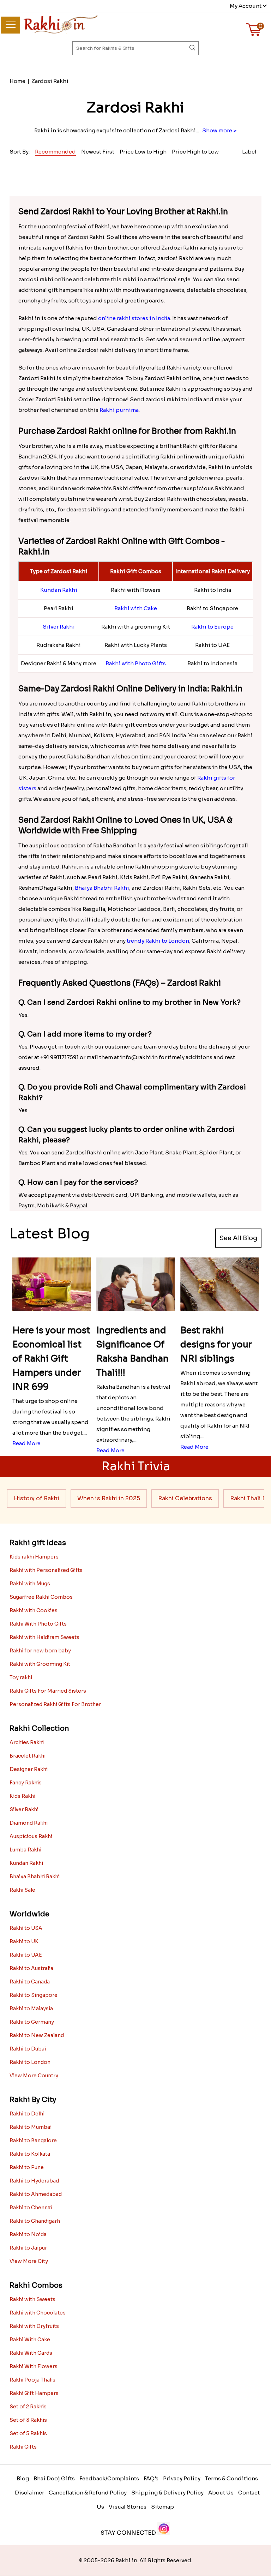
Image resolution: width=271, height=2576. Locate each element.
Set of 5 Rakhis (28, 2433)
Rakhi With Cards (31, 2353)
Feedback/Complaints (109, 2478)
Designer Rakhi (29, 1769)
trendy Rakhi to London (158, 941)
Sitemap (162, 2507)
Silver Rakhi (59, 627)
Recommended (55, 152)
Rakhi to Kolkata (30, 2154)
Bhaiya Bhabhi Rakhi (102, 888)
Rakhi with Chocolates (38, 2313)
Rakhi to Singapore (34, 1995)
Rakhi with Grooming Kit (40, 1664)
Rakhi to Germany (32, 2022)
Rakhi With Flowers (34, 2366)
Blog (23, 2478)
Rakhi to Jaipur (28, 2248)
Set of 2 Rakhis (28, 2407)
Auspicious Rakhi (31, 1836)
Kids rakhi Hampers (34, 1557)
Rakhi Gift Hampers (34, 2393)
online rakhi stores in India (134, 318)
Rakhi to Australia (31, 1968)
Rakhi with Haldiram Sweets (44, 1637)
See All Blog (238, 1238)
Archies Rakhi (27, 1742)
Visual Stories (128, 2507)
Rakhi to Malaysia (31, 2008)
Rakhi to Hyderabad (34, 2181)
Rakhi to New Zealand (37, 2035)
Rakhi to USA (26, 1928)
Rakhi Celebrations (185, 1498)
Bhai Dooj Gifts (54, 2478)
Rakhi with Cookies (34, 1610)
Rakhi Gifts (23, 2447)
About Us (221, 2493)
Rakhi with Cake (136, 608)
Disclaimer (29, 2493)
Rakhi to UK (24, 1941)
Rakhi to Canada (30, 1982)
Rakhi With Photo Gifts (38, 1624)
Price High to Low (195, 152)
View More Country (34, 2076)
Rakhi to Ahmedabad (36, 2194)
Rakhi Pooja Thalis (32, 2380)
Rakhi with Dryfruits (34, 2326)
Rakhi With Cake (30, 2340)
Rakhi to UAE (26, 1955)
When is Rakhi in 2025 (109, 1498)
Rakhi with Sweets (32, 2299)
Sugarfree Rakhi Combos (41, 1597)
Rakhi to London (30, 2062)
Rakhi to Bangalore (33, 2140)
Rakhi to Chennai (31, 2208)
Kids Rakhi (22, 1796)
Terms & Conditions (231, 2478)
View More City (29, 2261)
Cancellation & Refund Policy (88, 2493)
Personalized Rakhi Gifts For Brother (55, 1704)
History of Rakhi (37, 1498)
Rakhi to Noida (28, 2234)
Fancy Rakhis (26, 1783)
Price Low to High (143, 152)
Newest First (98, 152)
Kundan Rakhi (59, 590)
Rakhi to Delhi (27, 2114)
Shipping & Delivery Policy (167, 2493)
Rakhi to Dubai (28, 2049)
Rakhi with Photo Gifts (136, 663)
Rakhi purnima (119, 410)
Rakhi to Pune (27, 2167)
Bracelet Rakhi (28, 1756)
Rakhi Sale (22, 1890)
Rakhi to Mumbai (31, 2127)
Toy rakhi (21, 1677)
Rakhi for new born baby (40, 1651)
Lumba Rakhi (25, 1850)
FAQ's (151, 2478)
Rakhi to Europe (212, 627)
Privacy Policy (182, 2478)
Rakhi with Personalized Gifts (46, 1570)
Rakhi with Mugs (30, 1584)
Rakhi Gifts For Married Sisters (48, 1691)
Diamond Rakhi (29, 1823)
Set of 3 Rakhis (28, 2420)
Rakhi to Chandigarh (35, 2221)
